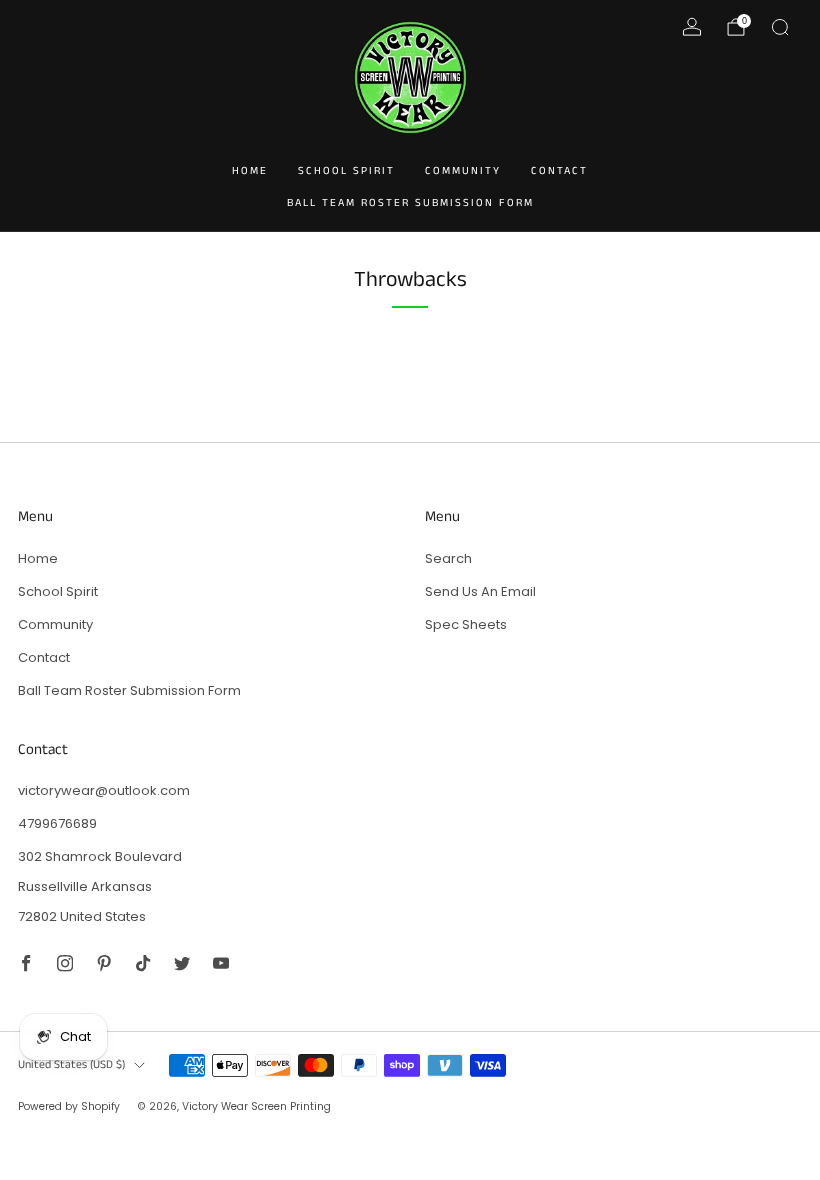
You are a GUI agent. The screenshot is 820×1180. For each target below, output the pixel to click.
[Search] (780, 27)
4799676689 (57, 823)
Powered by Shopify (69, 1106)
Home (250, 171)
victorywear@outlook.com (104, 790)
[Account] (692, 27)
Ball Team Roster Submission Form (410, 203)
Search (448, 558)
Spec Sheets (466, 624)
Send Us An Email (480, 591)
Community (463, 171)
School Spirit (346, 171)
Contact (559, 171)
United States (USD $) (71, 1065)
